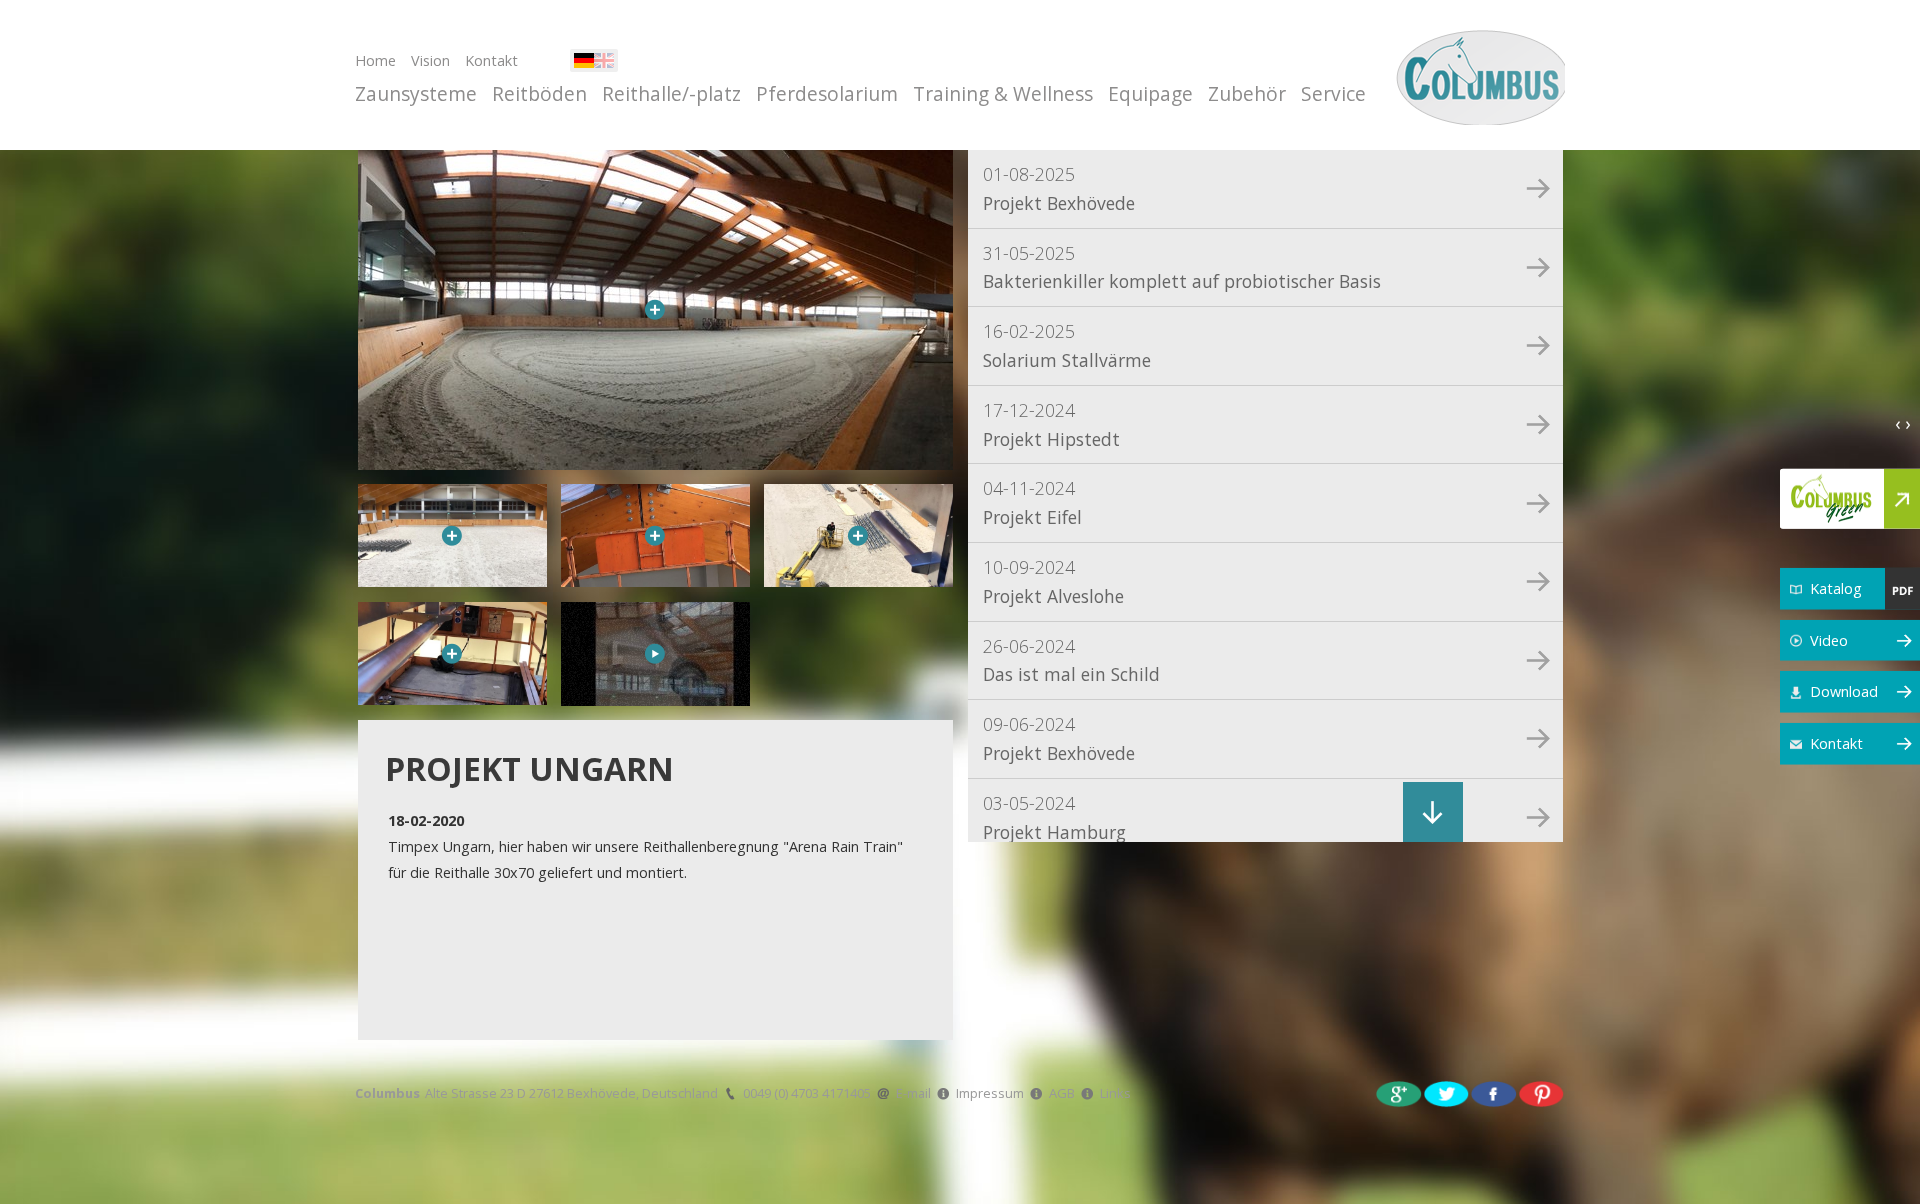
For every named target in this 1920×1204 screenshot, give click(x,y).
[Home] (1477, 75)
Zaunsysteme (416, 93)
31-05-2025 (1182, 267)
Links (1115, 1093)
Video (1829, 639)
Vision (430, 60)
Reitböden (539, 93)
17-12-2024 (1051, 424)
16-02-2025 (1067, 345)
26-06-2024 (1071, 660)
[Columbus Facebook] (1494, 1092)
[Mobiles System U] (655, 654)
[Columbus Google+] (1399, 1092)
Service (1333, 93)
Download (1844, 691)
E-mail (913, 1093)
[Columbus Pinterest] (1542, 1092)
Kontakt (491, 60)
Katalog (1836, 588)
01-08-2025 (1059, 188)
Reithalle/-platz (671, 93)
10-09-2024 (1053, 581)
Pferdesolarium (827, 93)
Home (375, 60)
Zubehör (1247, 93)
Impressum (990, 1093)
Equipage (1150, 93)
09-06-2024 (1059, 738)
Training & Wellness (1003, 93)
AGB (1062, 1093)
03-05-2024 (1054, 817)
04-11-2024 (1032, 502)
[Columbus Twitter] (1447, 1092)
